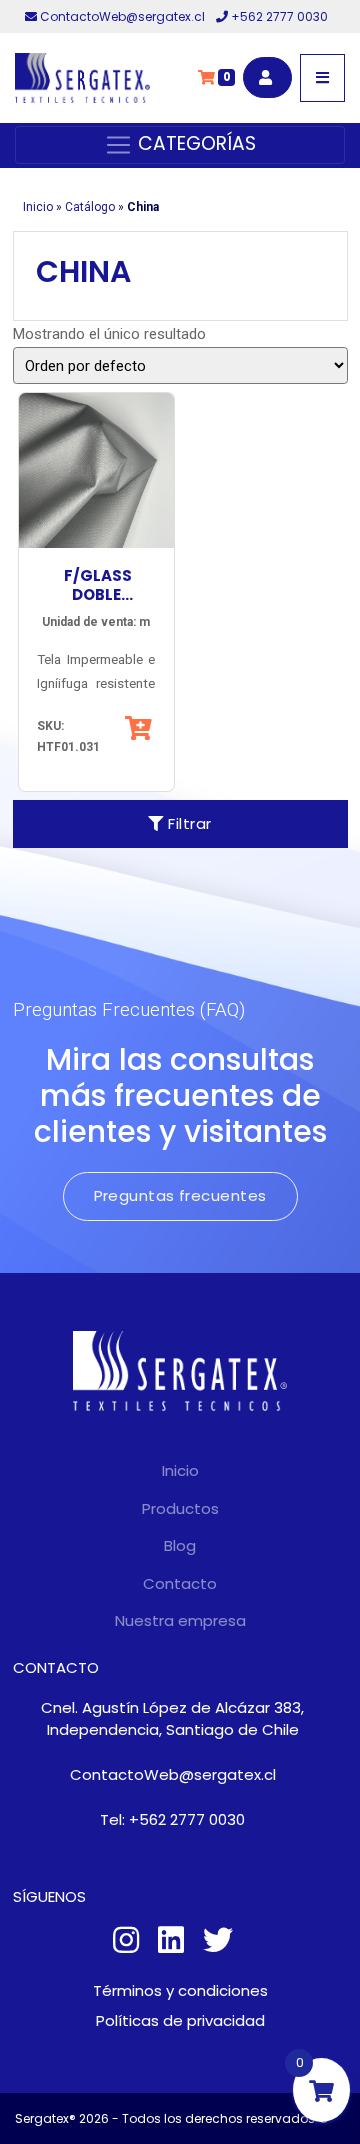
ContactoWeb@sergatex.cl (122, 16)
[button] (140, 728)
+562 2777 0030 (278, 16)
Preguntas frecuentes (180, 1195)
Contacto (180, 1583)
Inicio (38, 207)
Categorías (194, 143)
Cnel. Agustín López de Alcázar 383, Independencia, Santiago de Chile (172, 1719)
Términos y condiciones (180, 1990)
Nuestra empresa (180, 1620)
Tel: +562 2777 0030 (172, 1819)
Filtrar (188, 823)
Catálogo (90, 207)
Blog (180, 1545)
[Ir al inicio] (82, 78)
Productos (180, 1508)
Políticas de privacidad (180, 2020)
